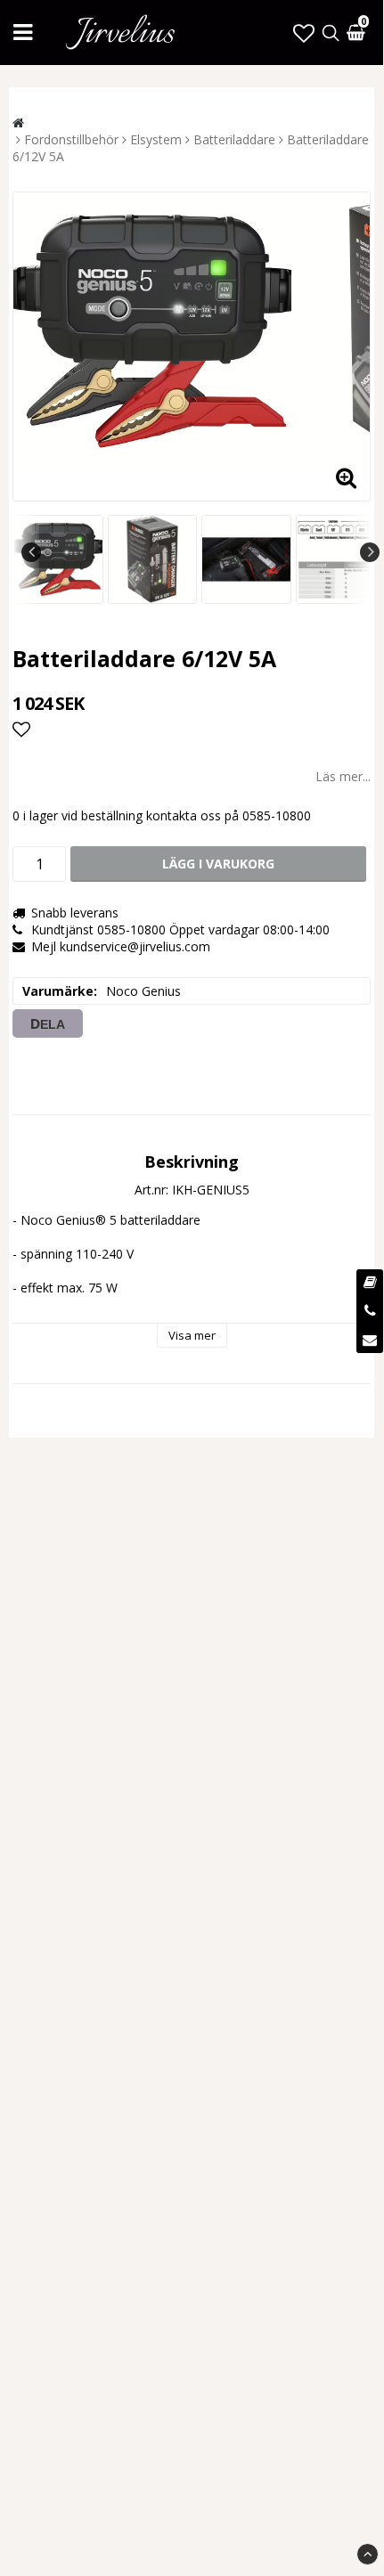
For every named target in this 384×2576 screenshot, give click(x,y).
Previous (31, 552)
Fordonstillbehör (71, 139)
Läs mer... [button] (343, 776)
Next (370, 552)
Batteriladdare (234, 139)
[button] (304, 33)
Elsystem (156, 139)
